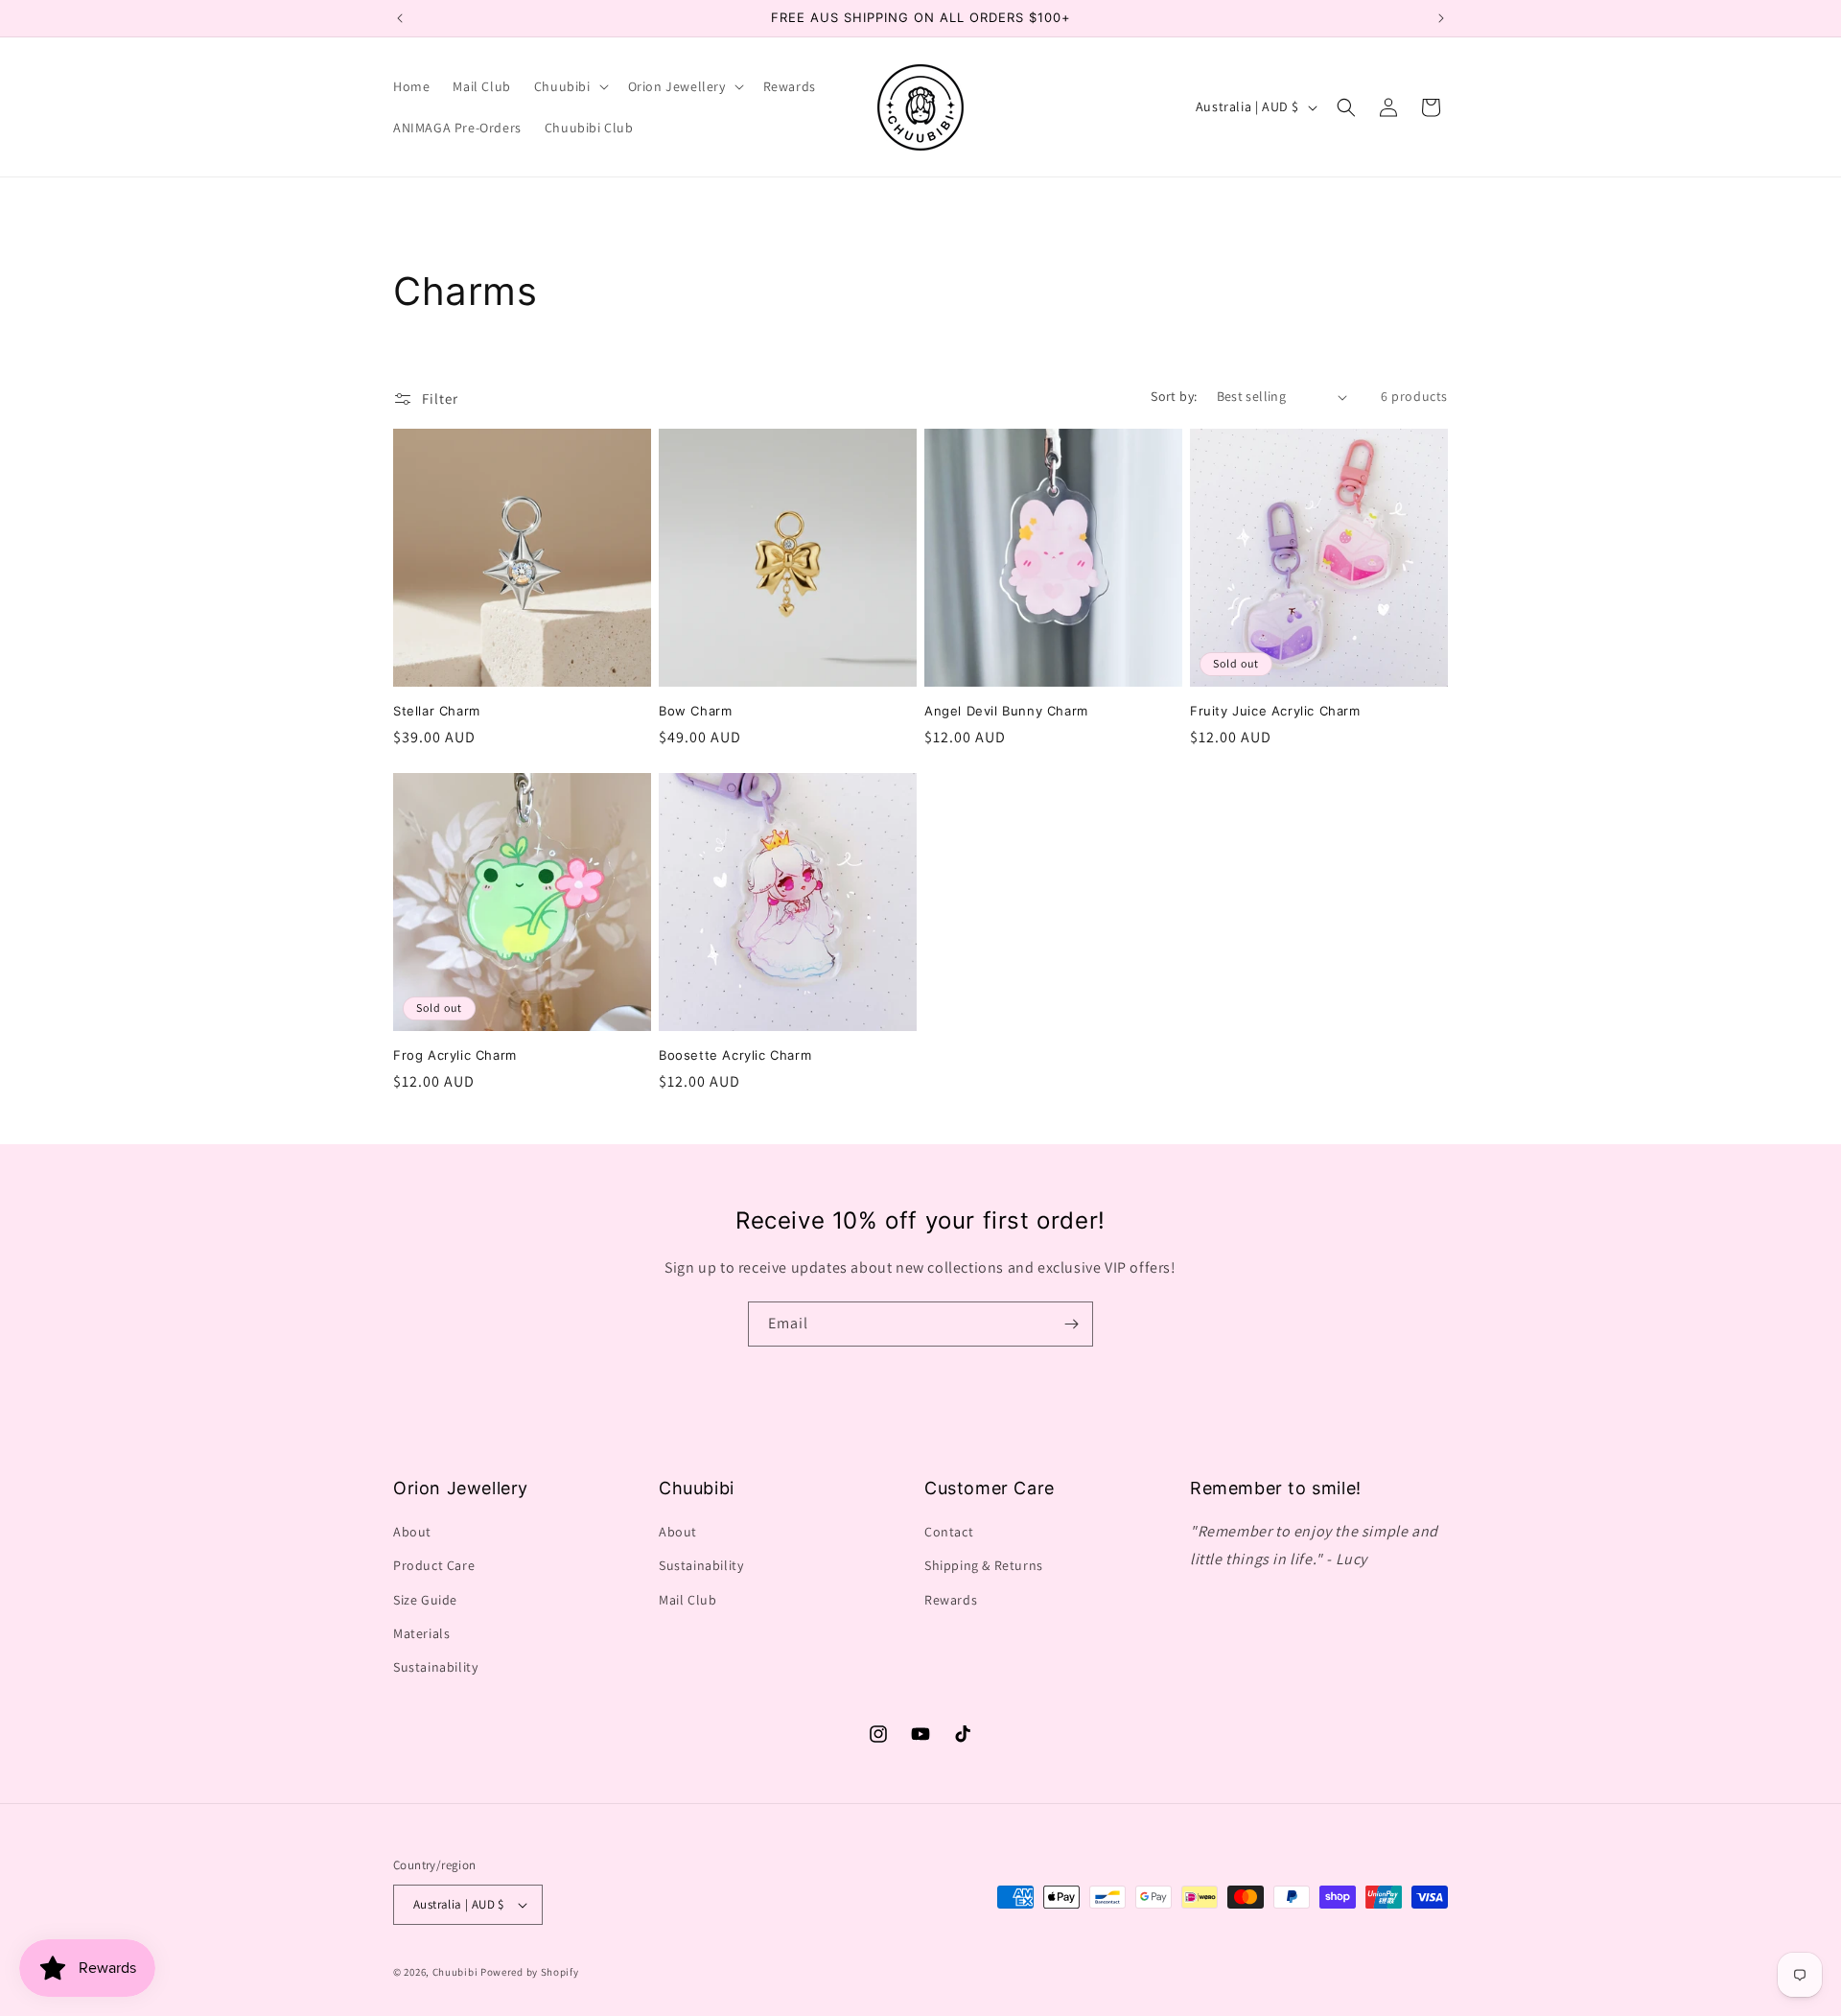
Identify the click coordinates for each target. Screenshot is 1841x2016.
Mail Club (687, 1600)
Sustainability (435, 1667)
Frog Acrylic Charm (455, 1055)
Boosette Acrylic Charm (735, 1055)
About (412, 1532)
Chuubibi (455, 1972)
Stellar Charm (437, 711)
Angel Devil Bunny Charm (1006, 711)
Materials (421, 1633)
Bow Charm (695, 711)
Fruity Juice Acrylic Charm (1275, 711)
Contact (949, 1532)
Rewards (951, 1600)
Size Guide (425, 1600)
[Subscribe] (1071, 1324)
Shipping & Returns (984, 1565)
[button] (570, 86)
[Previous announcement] (400, 18)
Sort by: (1174, 396)
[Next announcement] (1441, 18)
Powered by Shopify (530, 1972)
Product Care (434, 1565)
